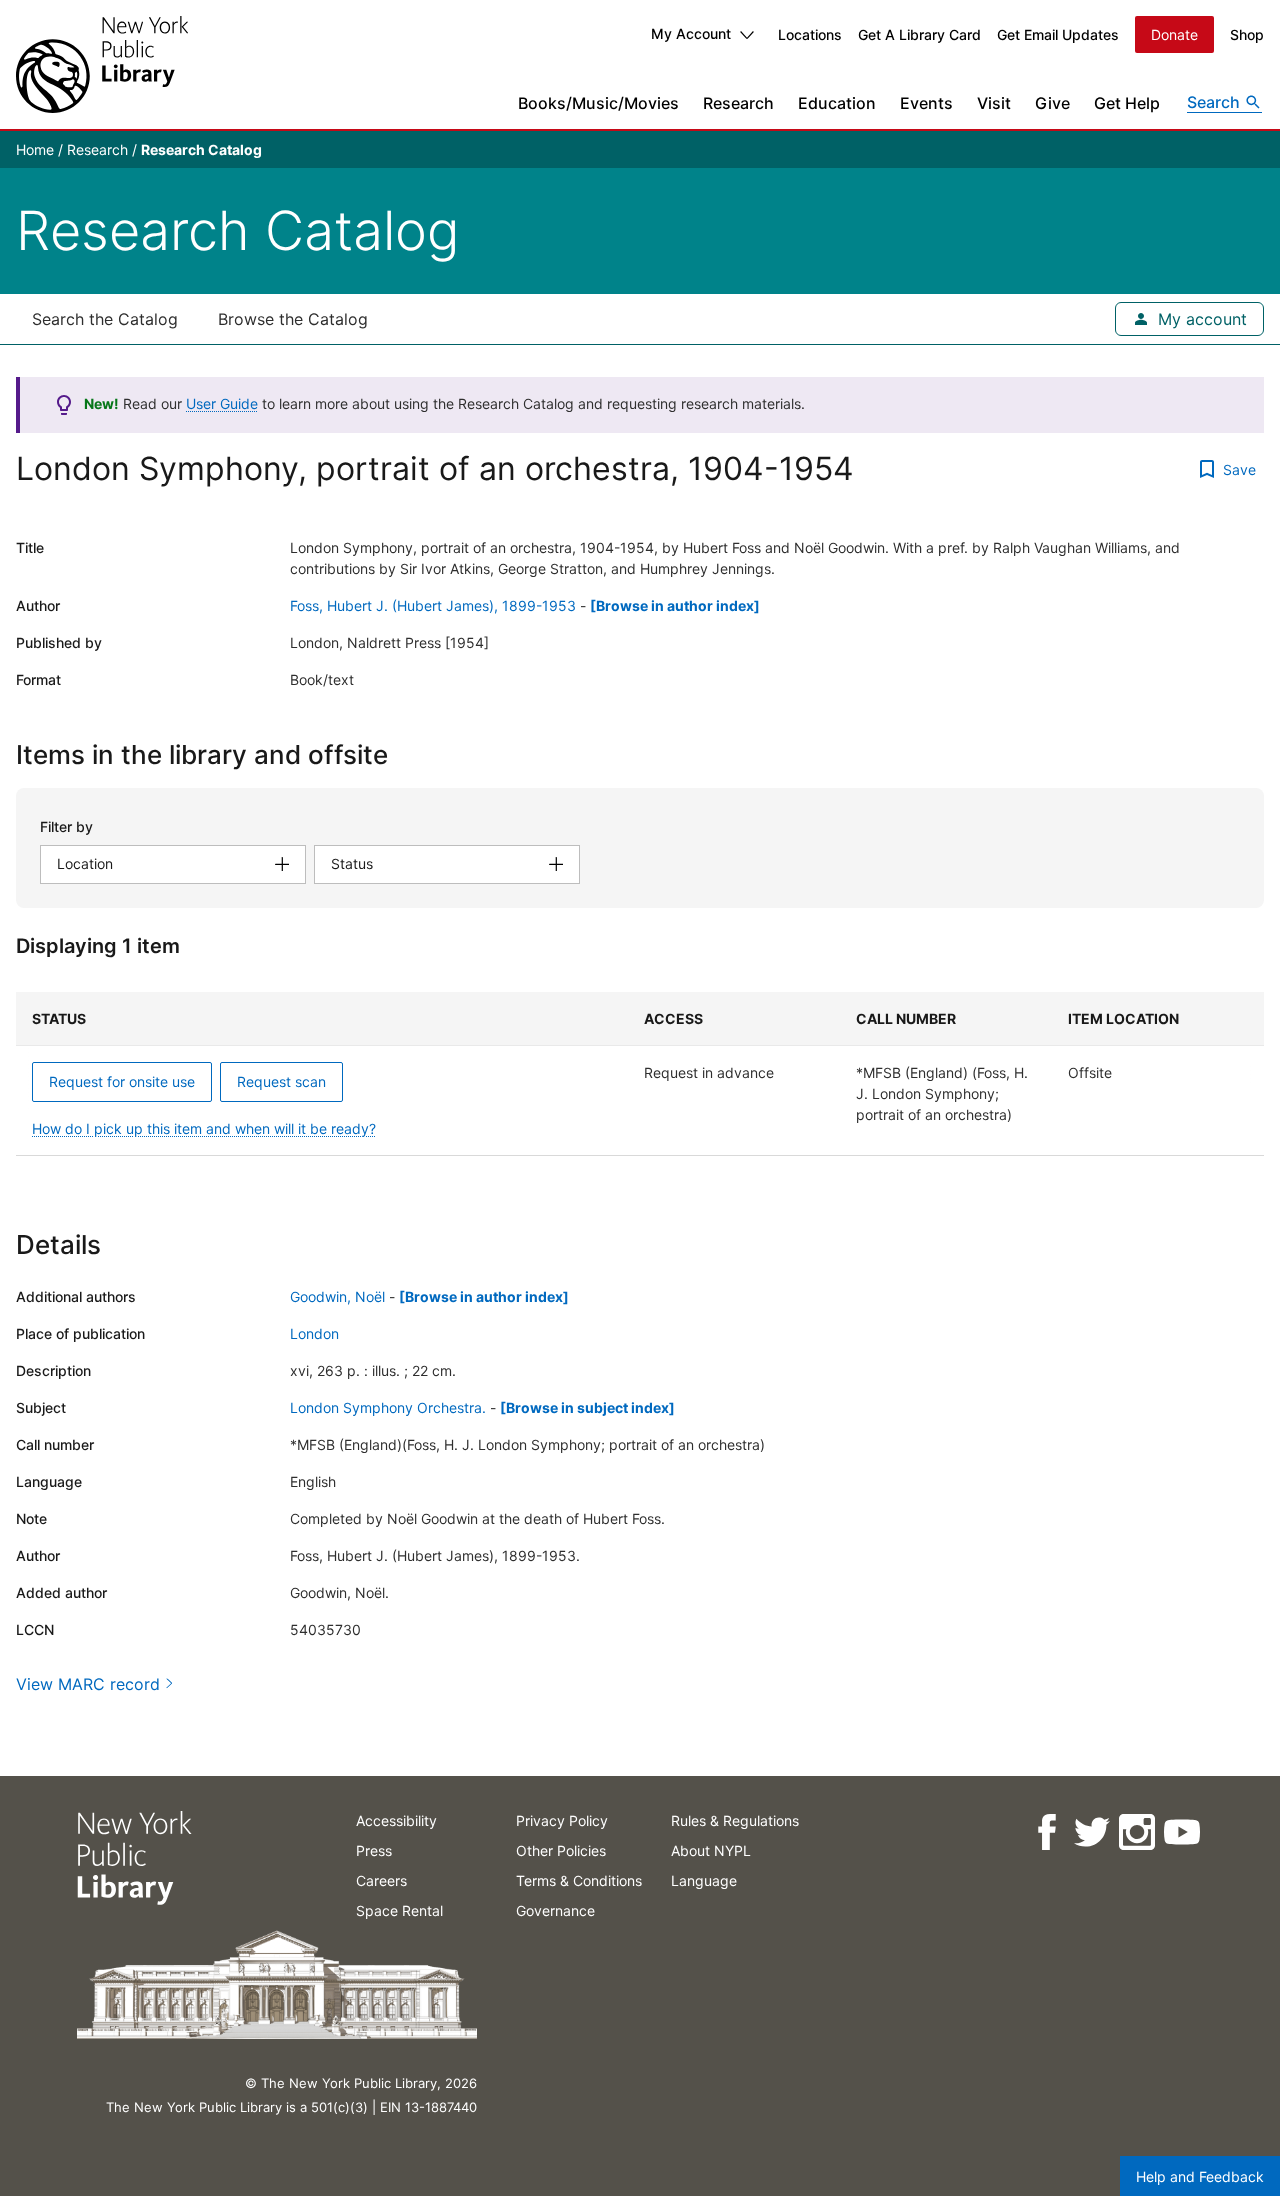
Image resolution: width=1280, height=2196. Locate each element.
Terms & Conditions (579, 1880)
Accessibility (396, 1820)
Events (926, 103)
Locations (810, 34)
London (314, 1333)
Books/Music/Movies (598, 103)
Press (374, 1850)
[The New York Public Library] (102, 64)
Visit (994, 103)
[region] (640, 1074)
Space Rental (399, 1910)
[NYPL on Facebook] (1045, 1832)
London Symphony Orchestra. (388, 1407)
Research (738, 103)
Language (704, 1880)
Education (837, 103)
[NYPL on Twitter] (1090, 1832)
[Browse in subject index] (587, 1407)
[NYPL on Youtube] (1180, 1832)
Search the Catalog (105, 319)
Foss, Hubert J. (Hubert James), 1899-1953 (433, 605)
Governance (555, 1910)
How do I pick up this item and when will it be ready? (204, 1128)
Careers (381, 1880)
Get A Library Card (919, 34)
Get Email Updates (1058, 34)
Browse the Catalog (293, 319)
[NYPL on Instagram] (1135, 1832)
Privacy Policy (562, 1820)
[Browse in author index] (675, 605)
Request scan (281, 1081)
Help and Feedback (1200, 2176)
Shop (1247, 34)
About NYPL (711, 1850)
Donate (1174, 34)
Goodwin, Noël (337, 1296)
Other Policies (561, 1850)
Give (1052, 103)
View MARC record (88, 1684)
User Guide (222, 403)
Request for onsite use (122, 1081)
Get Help (1127, 103)
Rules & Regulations (735, 1820)
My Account (691, 33)
